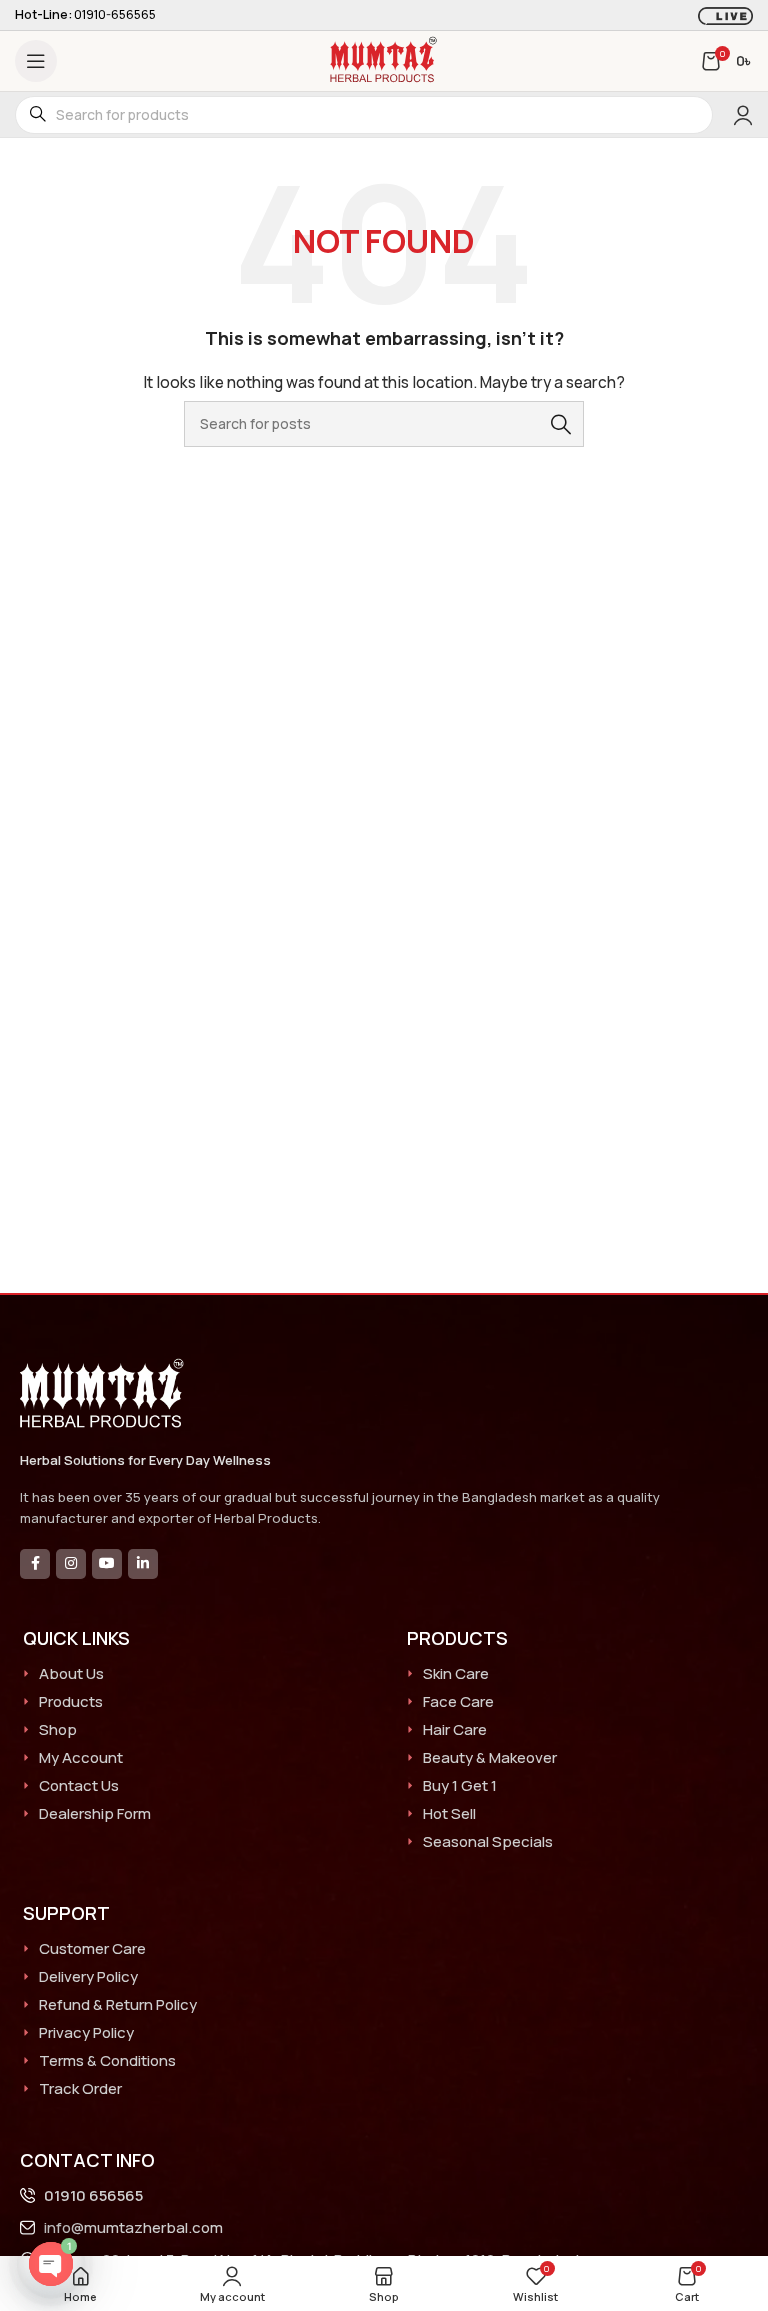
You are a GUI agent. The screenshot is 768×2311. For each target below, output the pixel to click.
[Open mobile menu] (36, 61)
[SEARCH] (561, 424)
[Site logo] (384, 59)
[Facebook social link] (35, 1564)
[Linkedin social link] (143, 1564)
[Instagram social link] (71, 1564)
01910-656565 (115, 14)
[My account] (743, 115)
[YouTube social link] (107, 1564)
